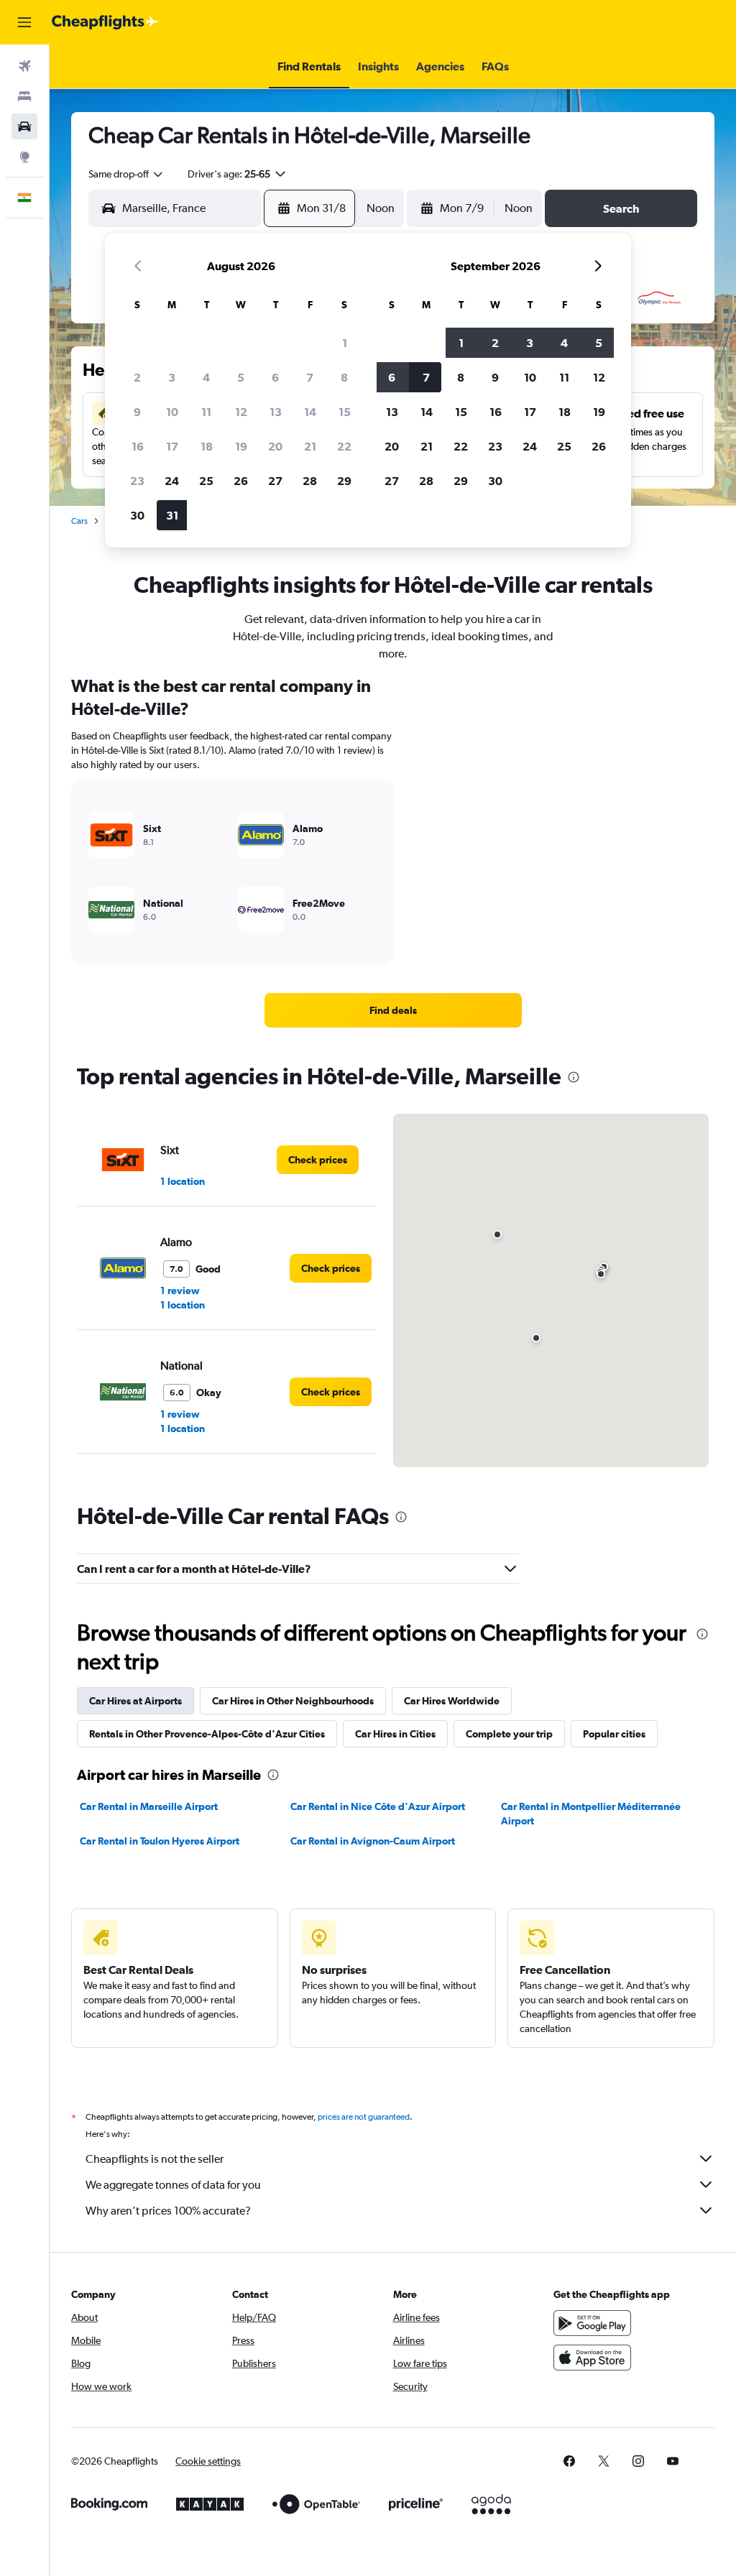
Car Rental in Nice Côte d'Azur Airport (378, 1806)
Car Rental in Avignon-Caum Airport (373, 1841)
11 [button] (206, 412)
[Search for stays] (24, 96)
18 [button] (207, 446)
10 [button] (172, 412)
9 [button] (137, 412)
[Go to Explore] (24, 157)
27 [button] (275, 481)
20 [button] (275, 446)
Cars (79, 521)
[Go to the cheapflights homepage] (105, 22)
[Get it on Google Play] (592, 2323)
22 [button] (344, 446)
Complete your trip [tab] (509, 1734)
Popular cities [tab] (614, 1734)
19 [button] (241, 446)
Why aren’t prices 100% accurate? (168, 2211)
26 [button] (241, 481)
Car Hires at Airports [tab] (135, 1701)
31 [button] (172, 515)
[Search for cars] (24, 126)
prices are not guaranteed (364, 2117)
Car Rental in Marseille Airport (149, 1806)
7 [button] (310, 377)
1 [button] (345, 343)
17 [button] (172, 446)
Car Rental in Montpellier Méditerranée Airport (591, 1814)
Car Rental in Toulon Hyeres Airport (160, 1841)
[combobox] (126, 174)
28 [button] (310, 481)
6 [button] (275, 377)
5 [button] (241, 377)
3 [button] (172, 377)
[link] (393, 1010)
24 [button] (172, 481)
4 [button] (206, 377)
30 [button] (137, 515)
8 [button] (344, 377)
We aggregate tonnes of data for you (173, 2185)
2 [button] (137, 377)
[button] (24, 22)
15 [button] (345, 412)
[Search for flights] (24, 66)
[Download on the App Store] (592, 2358)
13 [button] (276, 412)
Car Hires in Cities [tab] (395, 1734)
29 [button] (344, 481)
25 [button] (206, 481)
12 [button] (241, 412)
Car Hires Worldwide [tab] (452, 1701)
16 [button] (138, 446)
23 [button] (137, 481)
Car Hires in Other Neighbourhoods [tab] (293, 1701)
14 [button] (310, 412)
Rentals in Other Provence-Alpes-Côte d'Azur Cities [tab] (207, 1734)
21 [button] (310, 446)
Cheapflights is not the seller (155, 2159)
